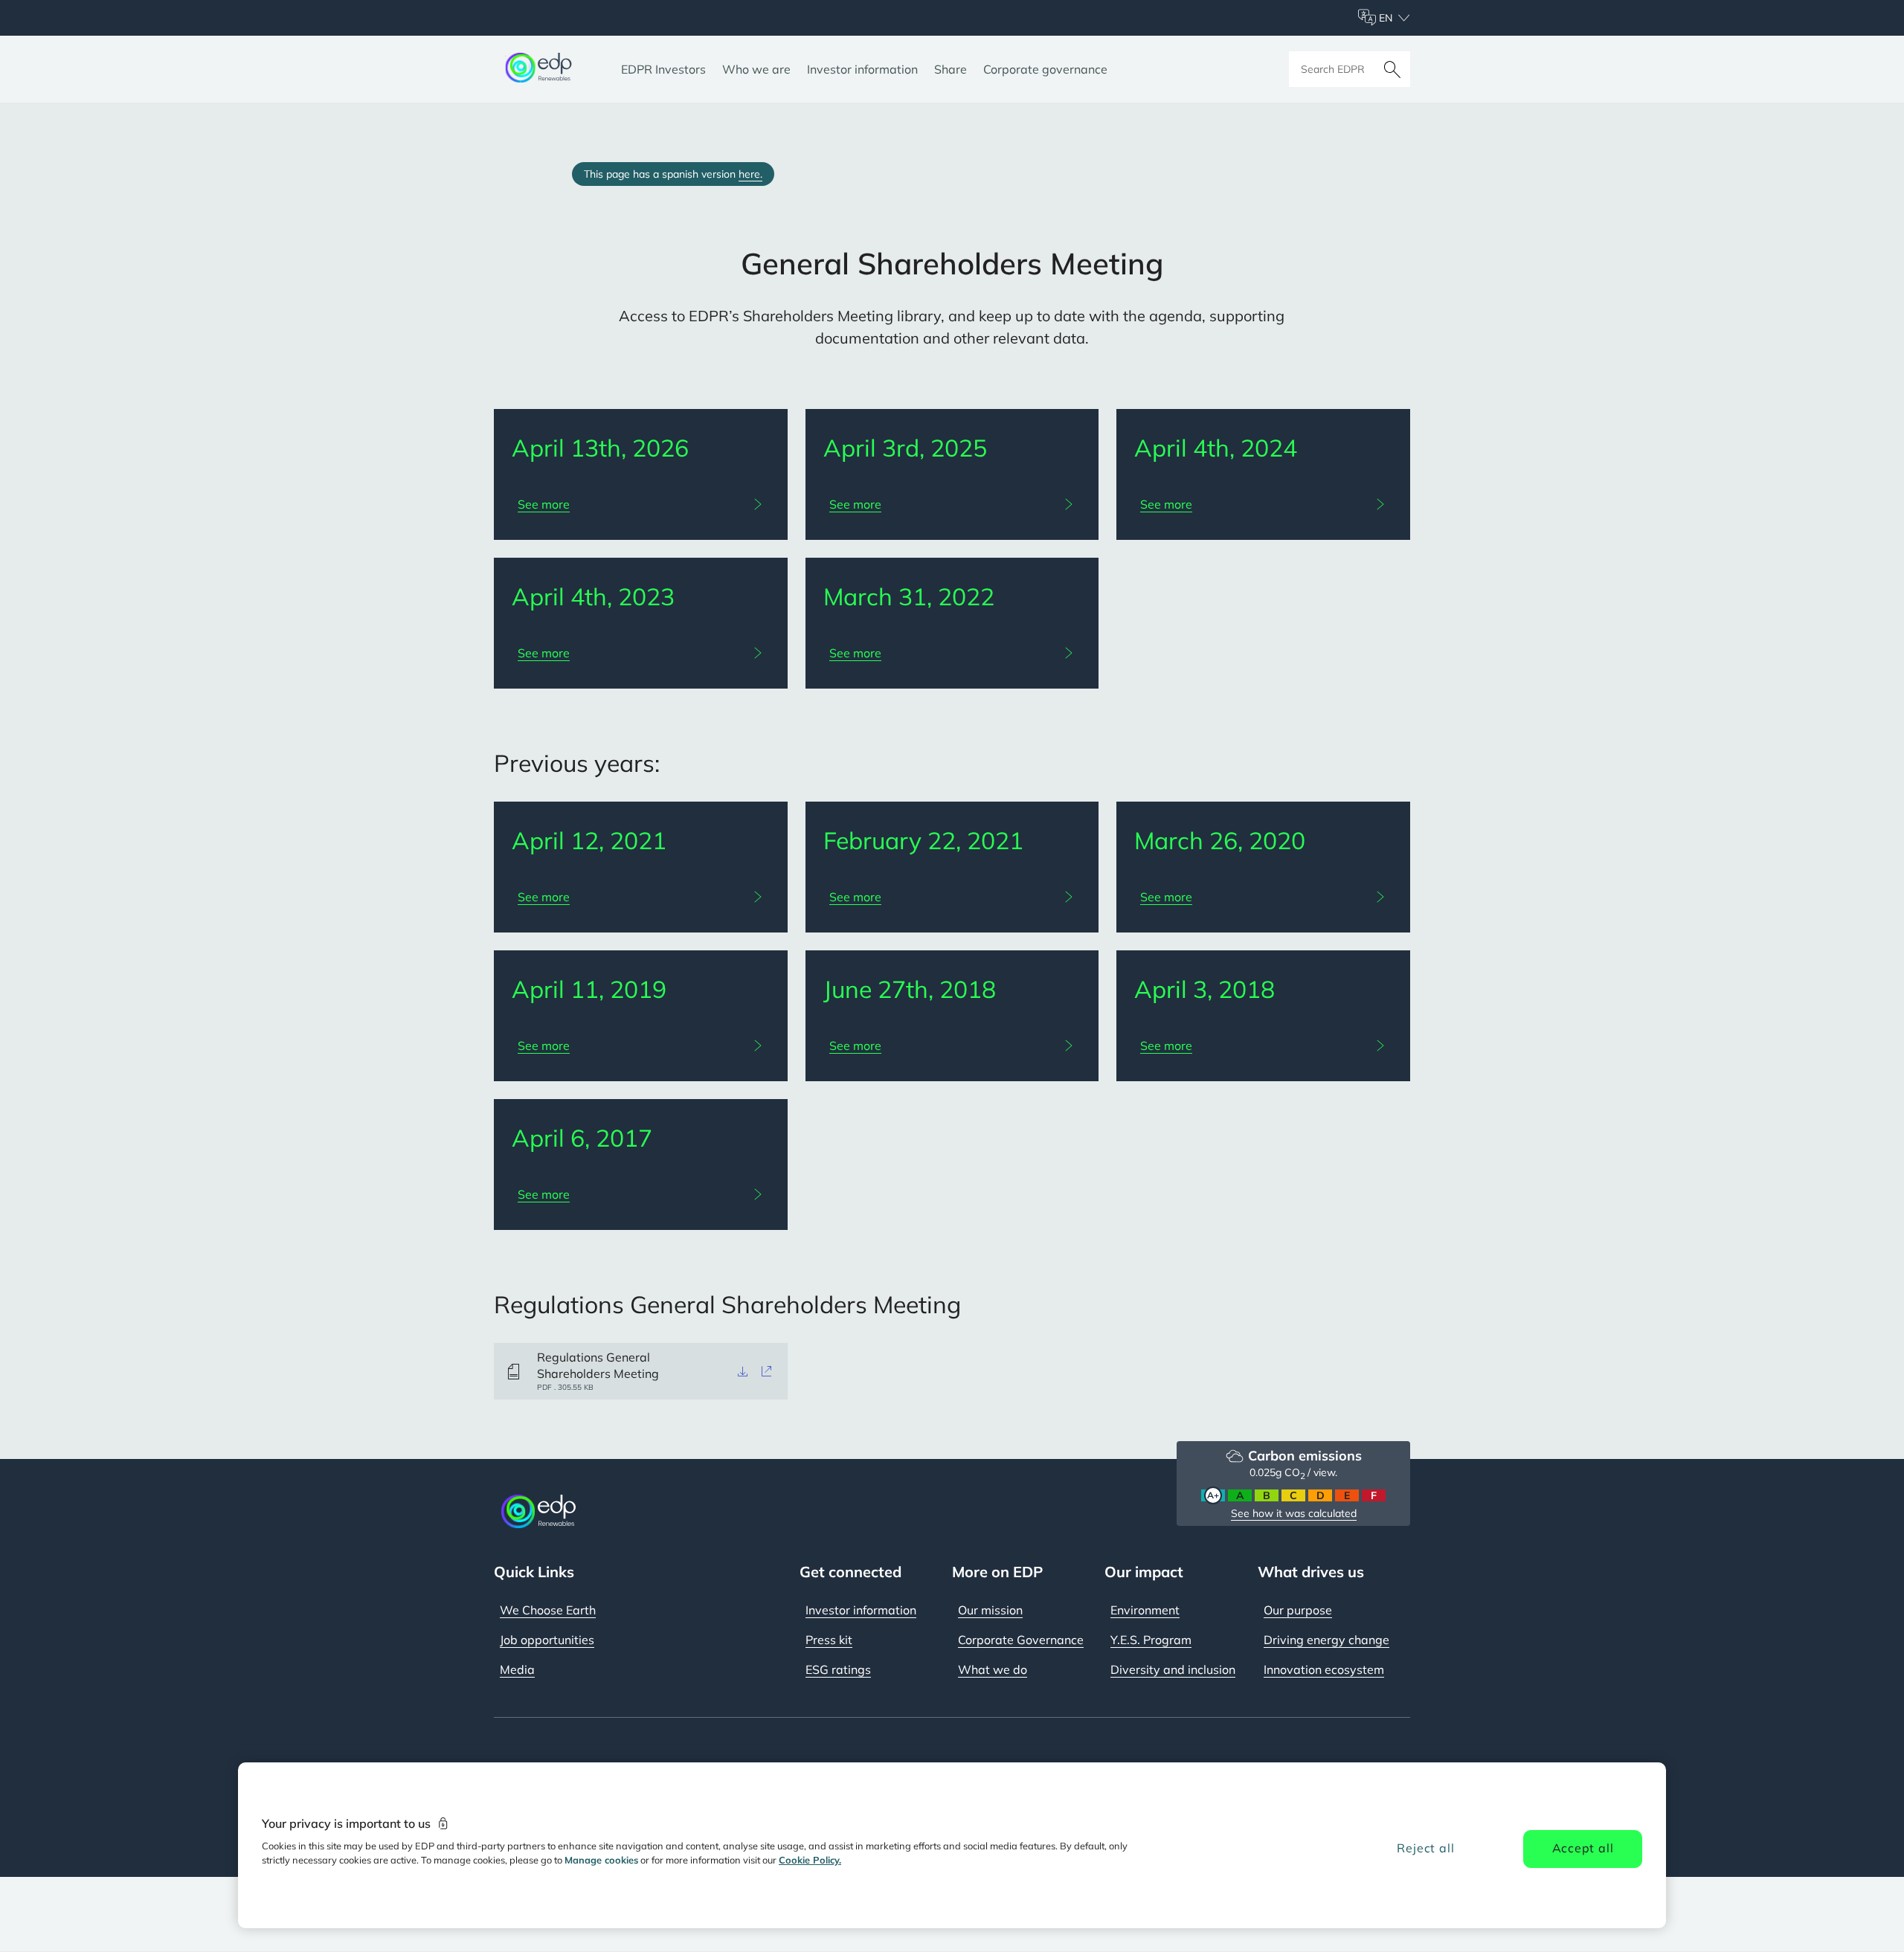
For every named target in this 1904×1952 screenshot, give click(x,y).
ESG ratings (838, 1669)
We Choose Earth (548, 1610)
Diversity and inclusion (1173, 1669)
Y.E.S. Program (1151, 1640)
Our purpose (1298, 1610)
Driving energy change (1326, 1640)
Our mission (990, 1610)
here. (750, 174)
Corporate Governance (1021, 1640)
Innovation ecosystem (1324, 1669)
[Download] (743, 1371)
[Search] (1392, 69)
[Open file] (767, 1371)
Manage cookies (601, 1860)
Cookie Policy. (810, 1860)
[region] (952, 1845)
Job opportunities (547, 1640)
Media (517, 1669)
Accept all (1583, 1848)
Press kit (829, 1640)
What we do (993, 1669)
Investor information (861, 1610)
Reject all (1425, 1848)
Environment (1145, 1610)
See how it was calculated (1294, 1513)
